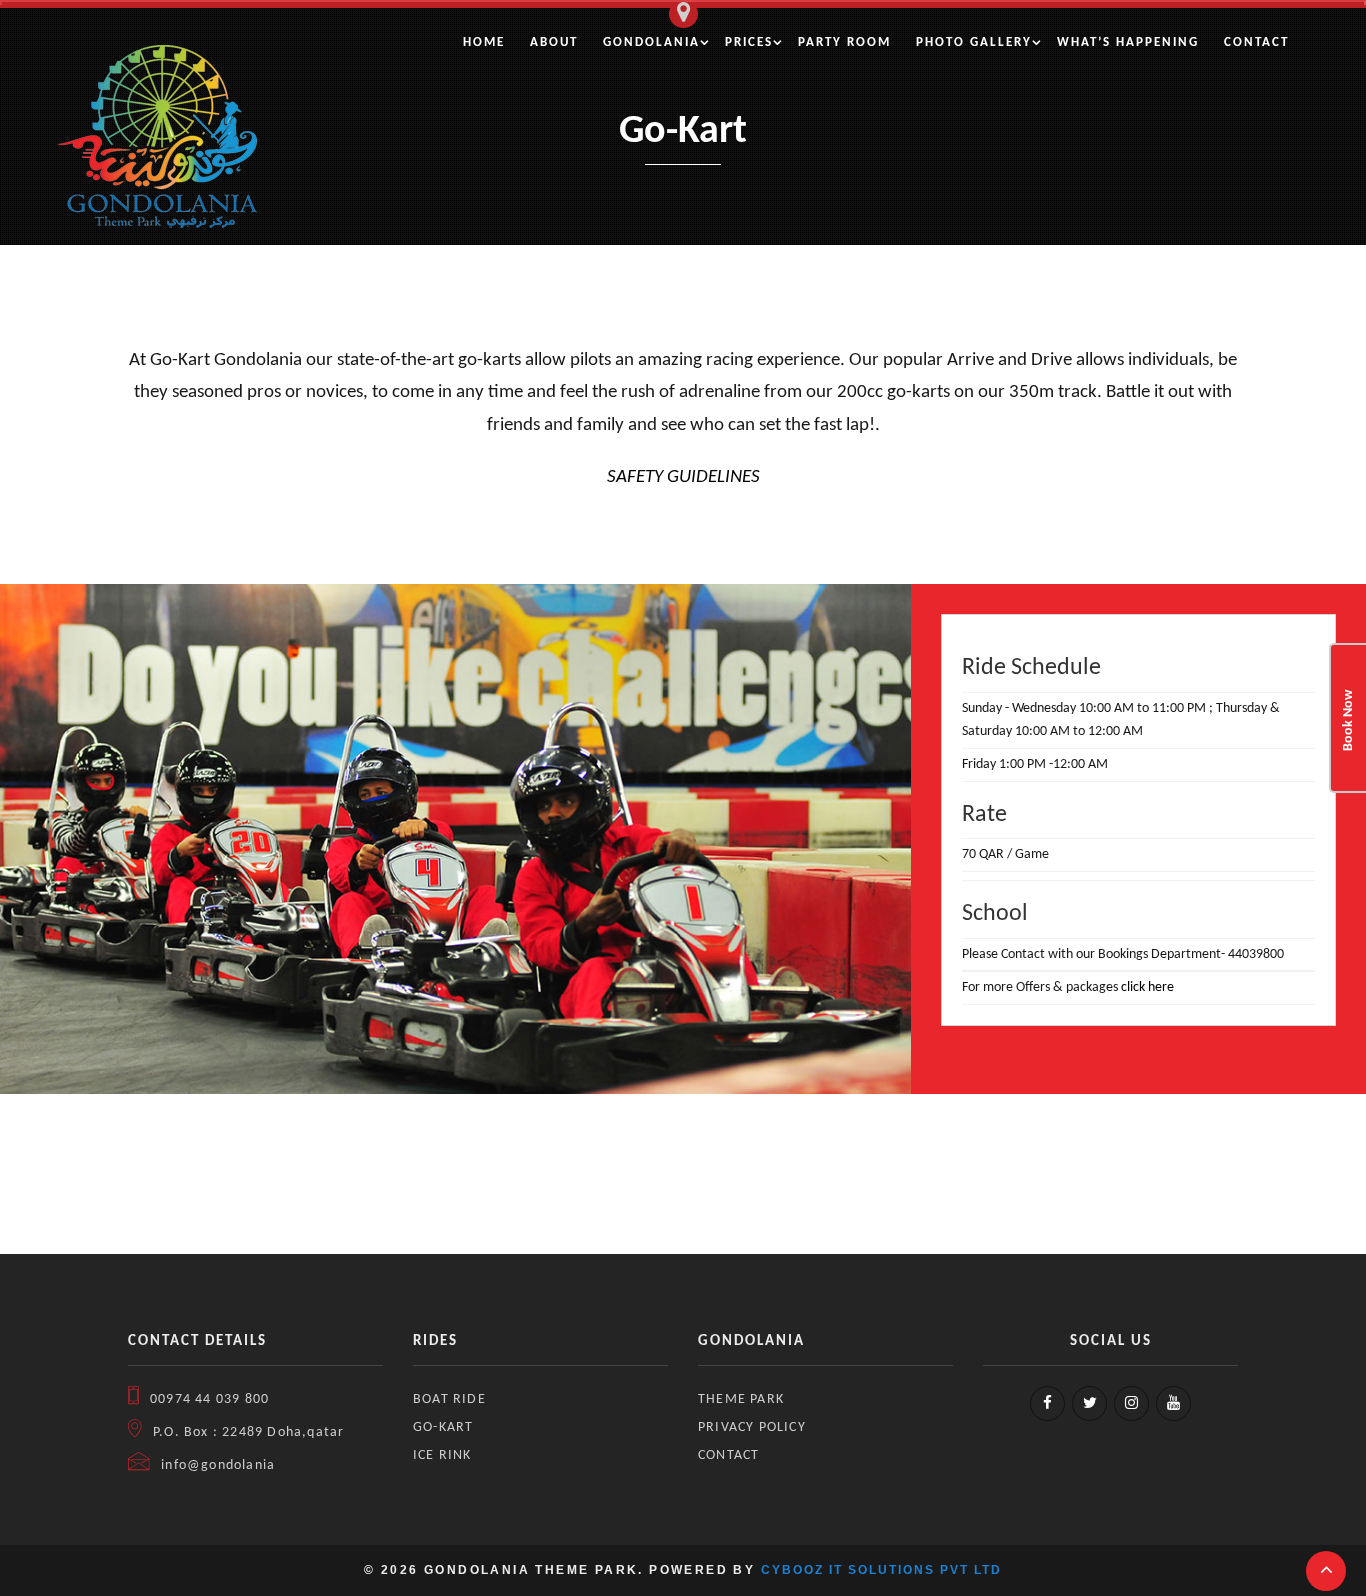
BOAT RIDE (449, 1399)
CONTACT (728, 1455)
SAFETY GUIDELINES (683, 477)
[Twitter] (1089, 1403)
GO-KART (443, 1427)
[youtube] (1173, 1403)
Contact (1256, 42)
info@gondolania (216, 1465)
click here (1147, 987)
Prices (749, 42)
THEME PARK (741, 1399)
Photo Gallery (974, 42)
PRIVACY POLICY (752, 1427)
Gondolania (651, 42)
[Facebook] (1047, 1403)
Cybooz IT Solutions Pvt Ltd (881, 1570)
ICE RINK (442, 1455)
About (554, 42)
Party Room (844, 42)
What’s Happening (1128, 42)
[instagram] (1131, 1403)
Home (484, 42)
